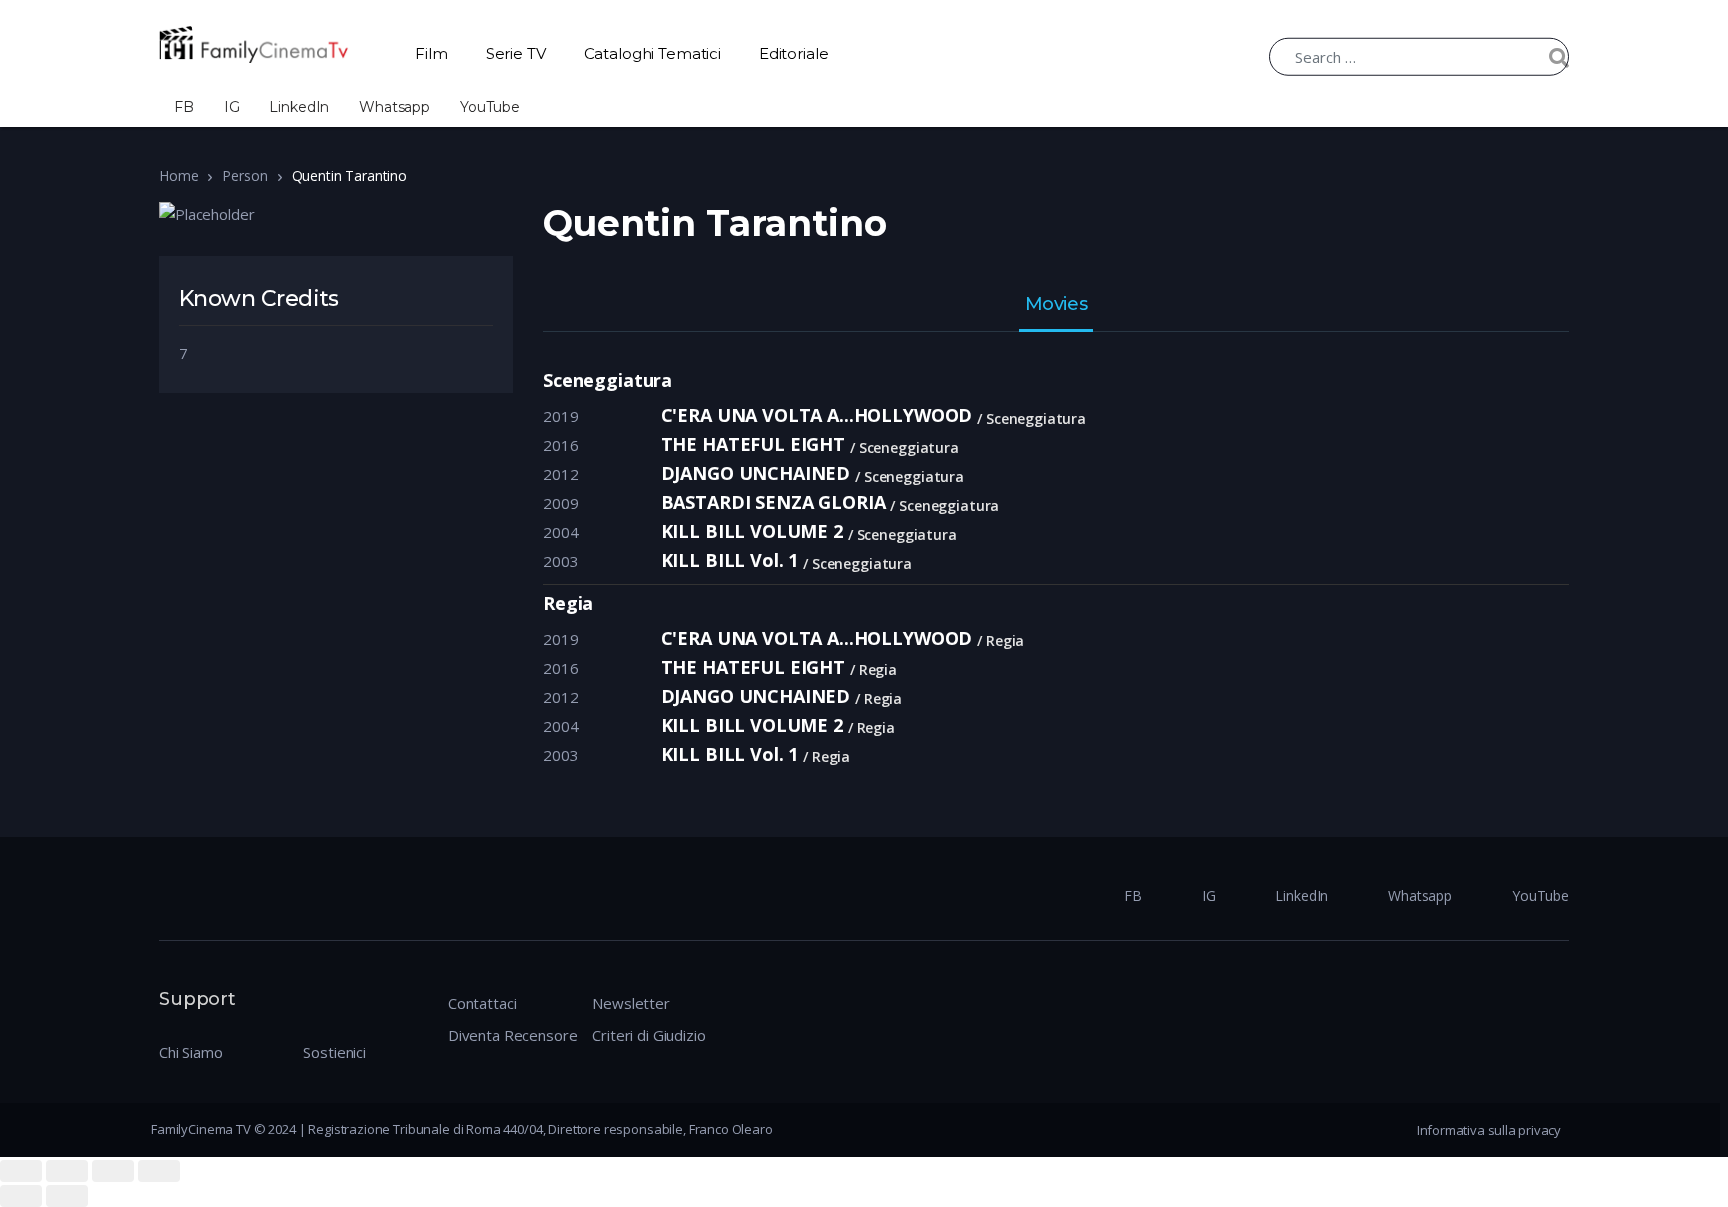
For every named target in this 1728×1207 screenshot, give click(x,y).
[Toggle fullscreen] (113, 1171)
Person (244, 175)
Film (431, 53)
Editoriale (794, 53)
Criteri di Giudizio (648, 1035)
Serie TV (516, 53)
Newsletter (631, 1003)
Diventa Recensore (512, 1035)
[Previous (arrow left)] (21, 1196)
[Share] (67, 1171)
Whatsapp (394, 107)
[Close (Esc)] (21, 1171)
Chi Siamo (191, 1052)
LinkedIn (299, 107)
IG (232, 107)
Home (178, 175)
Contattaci (482, 1003)
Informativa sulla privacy (1489, 1130)
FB (184, 107)
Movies (1056, 305)
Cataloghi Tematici (652, 53)
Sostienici (334, 1052)
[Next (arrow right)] (67, 1196)
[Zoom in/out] (159, 1171)
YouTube (490, 107)
